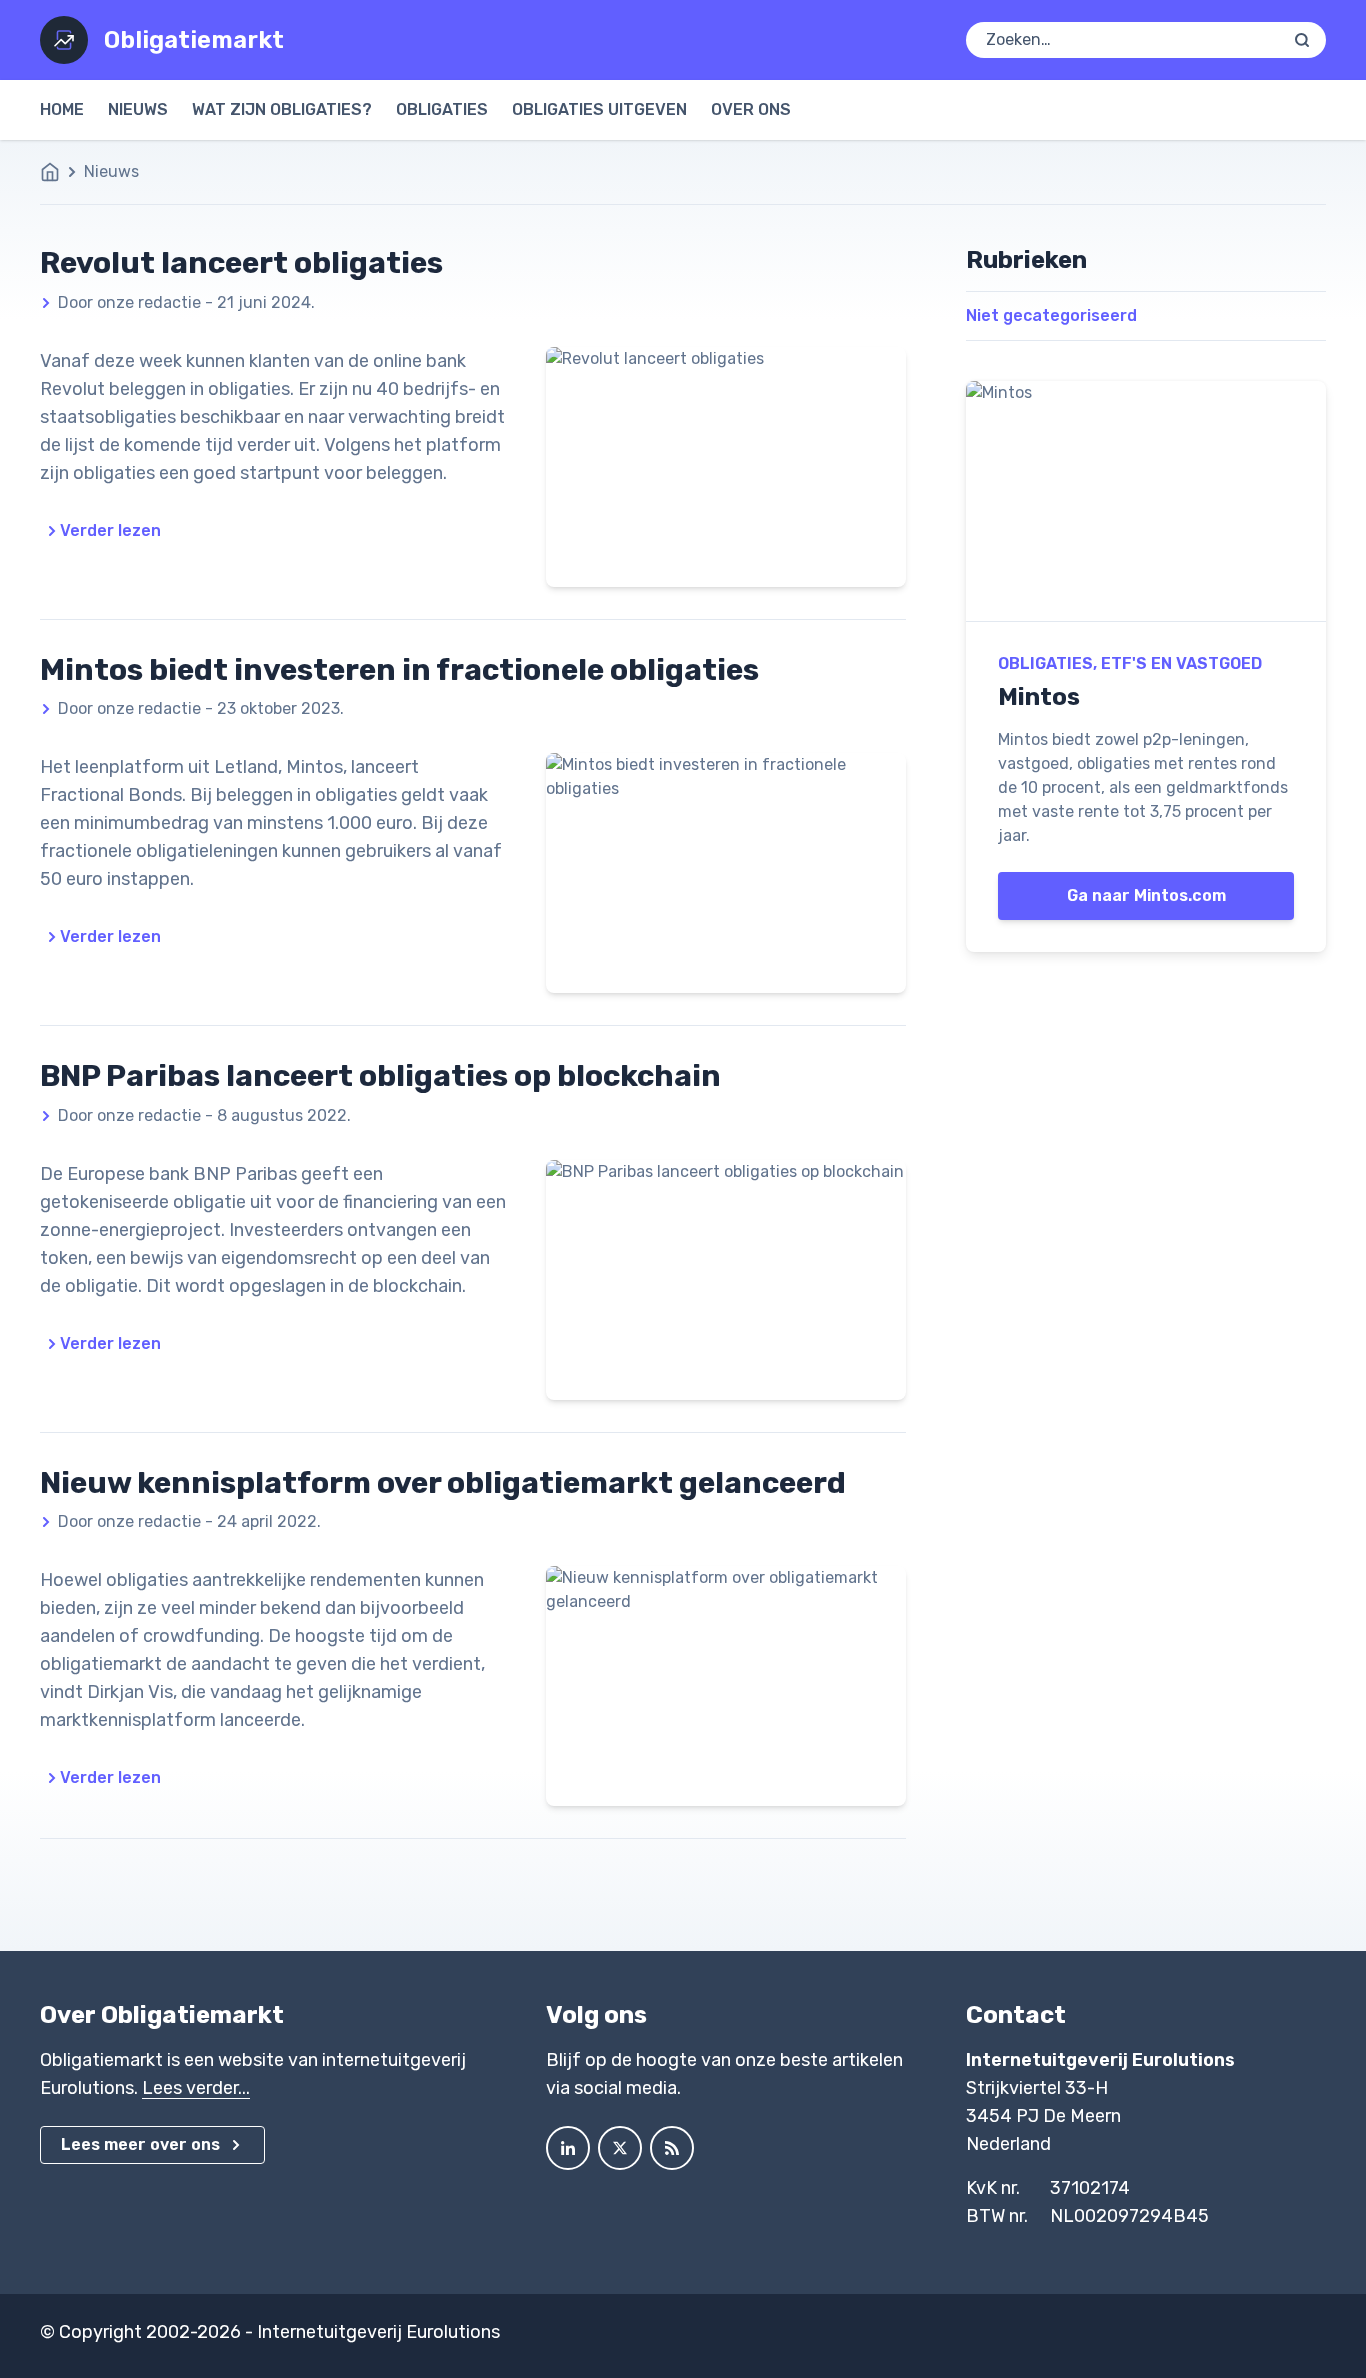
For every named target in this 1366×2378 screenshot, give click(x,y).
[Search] (1302, 40)
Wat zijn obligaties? (282, 109)
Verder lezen (110, 530)
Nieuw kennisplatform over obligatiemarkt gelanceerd (443, 1483)
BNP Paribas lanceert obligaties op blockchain (380, 1076)
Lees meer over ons (140, 2144)
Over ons (751, 109)
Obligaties (442, 109)
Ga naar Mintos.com (1146, 895)
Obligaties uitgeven (599, 109)
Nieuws (138, 109)
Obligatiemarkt (194, 40)
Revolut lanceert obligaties (241, 263)
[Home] (60, 172)
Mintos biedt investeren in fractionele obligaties (399, 670)
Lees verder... (196, 2088)
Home (62, 109)
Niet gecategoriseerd (1051, 315)
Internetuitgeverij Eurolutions (378, 2332)
